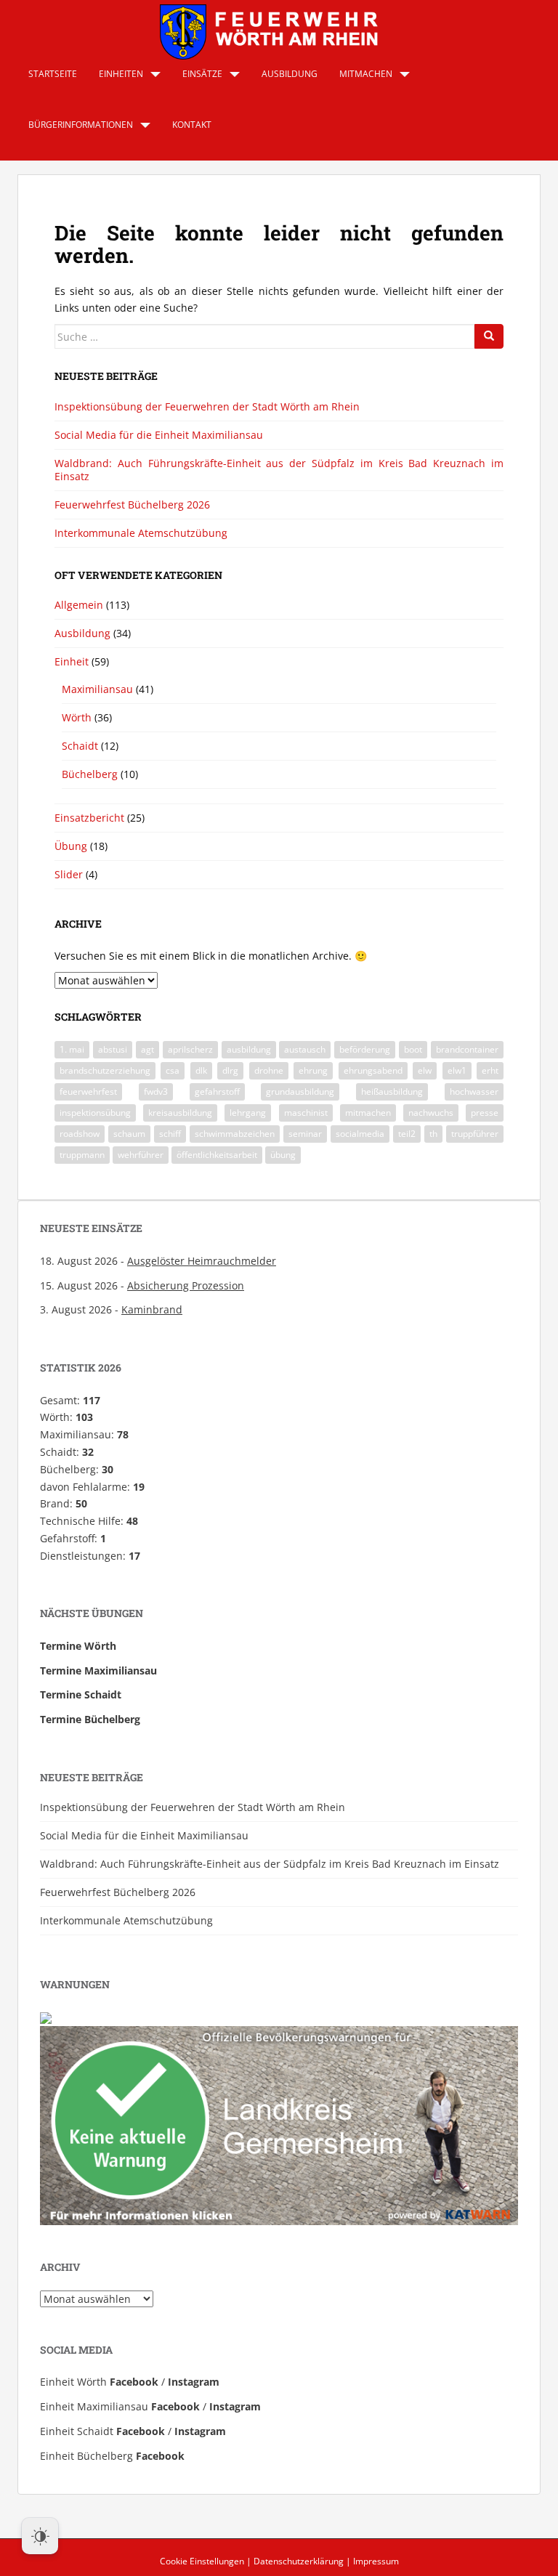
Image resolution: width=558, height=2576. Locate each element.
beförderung (365, 1049)
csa (173, 1070)
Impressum (376, 2561)
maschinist (306, 1113)
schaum (129, 1134)
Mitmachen (366, 74)
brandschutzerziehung (105, 1070)
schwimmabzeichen (235, 1134)
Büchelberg (90, 774)
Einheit (72, 661)
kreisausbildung (180, 1113)
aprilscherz (190, 1049)
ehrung (313, 1070)
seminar (305, 1134)
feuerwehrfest (88, 1091)
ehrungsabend (373, 1070)
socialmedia (360, 1134)
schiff (170, 1134)
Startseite (53, 74)
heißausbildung (392, 1091)
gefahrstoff (217, 1091)
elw (425, 1070)
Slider (69, 874)
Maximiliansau (97, 689)
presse (485, 1113)
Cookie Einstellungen (202, 2561)
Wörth (77, 717)
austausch (305, 1049)
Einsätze (202, 74)
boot (413, 1049)
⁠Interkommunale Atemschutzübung (141, 533)
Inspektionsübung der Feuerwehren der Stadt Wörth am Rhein (207, 406)
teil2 (407, 1134)
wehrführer (141, 1155)
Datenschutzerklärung (299, 2561)
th (433, 1134)
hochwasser (474, 1091)
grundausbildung (300, 1091)
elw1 (457, 1070)
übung (283, 1155)
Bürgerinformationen (81, 125)
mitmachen (368, 1113)
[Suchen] (489, 336)
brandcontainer (467, 1049)
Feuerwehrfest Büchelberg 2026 (132, 505)
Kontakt (192, 125)
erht (490, 1070)
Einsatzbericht (89, 818)
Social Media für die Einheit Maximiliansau (159, 435)
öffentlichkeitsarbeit (217, 1155)
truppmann (82, 1155)
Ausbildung (290, 74)
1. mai (72, 1049)
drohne (269, 1070)
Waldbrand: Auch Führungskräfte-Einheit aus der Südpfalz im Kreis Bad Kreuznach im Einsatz (279, 470)
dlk (201, 1070)
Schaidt (80, 746)
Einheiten (121, 74)
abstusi (113, 1049)
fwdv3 (156, 1091)
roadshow (80, 1134)
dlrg (230, 1070)
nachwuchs (431, 1113)
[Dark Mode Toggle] (40, 2536)
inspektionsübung (95, 1113)
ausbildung (249, 1049)
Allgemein (79, 605)
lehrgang (248, 1113)
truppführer (475, 1134)
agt (147, 1049)
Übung (71, 846)
